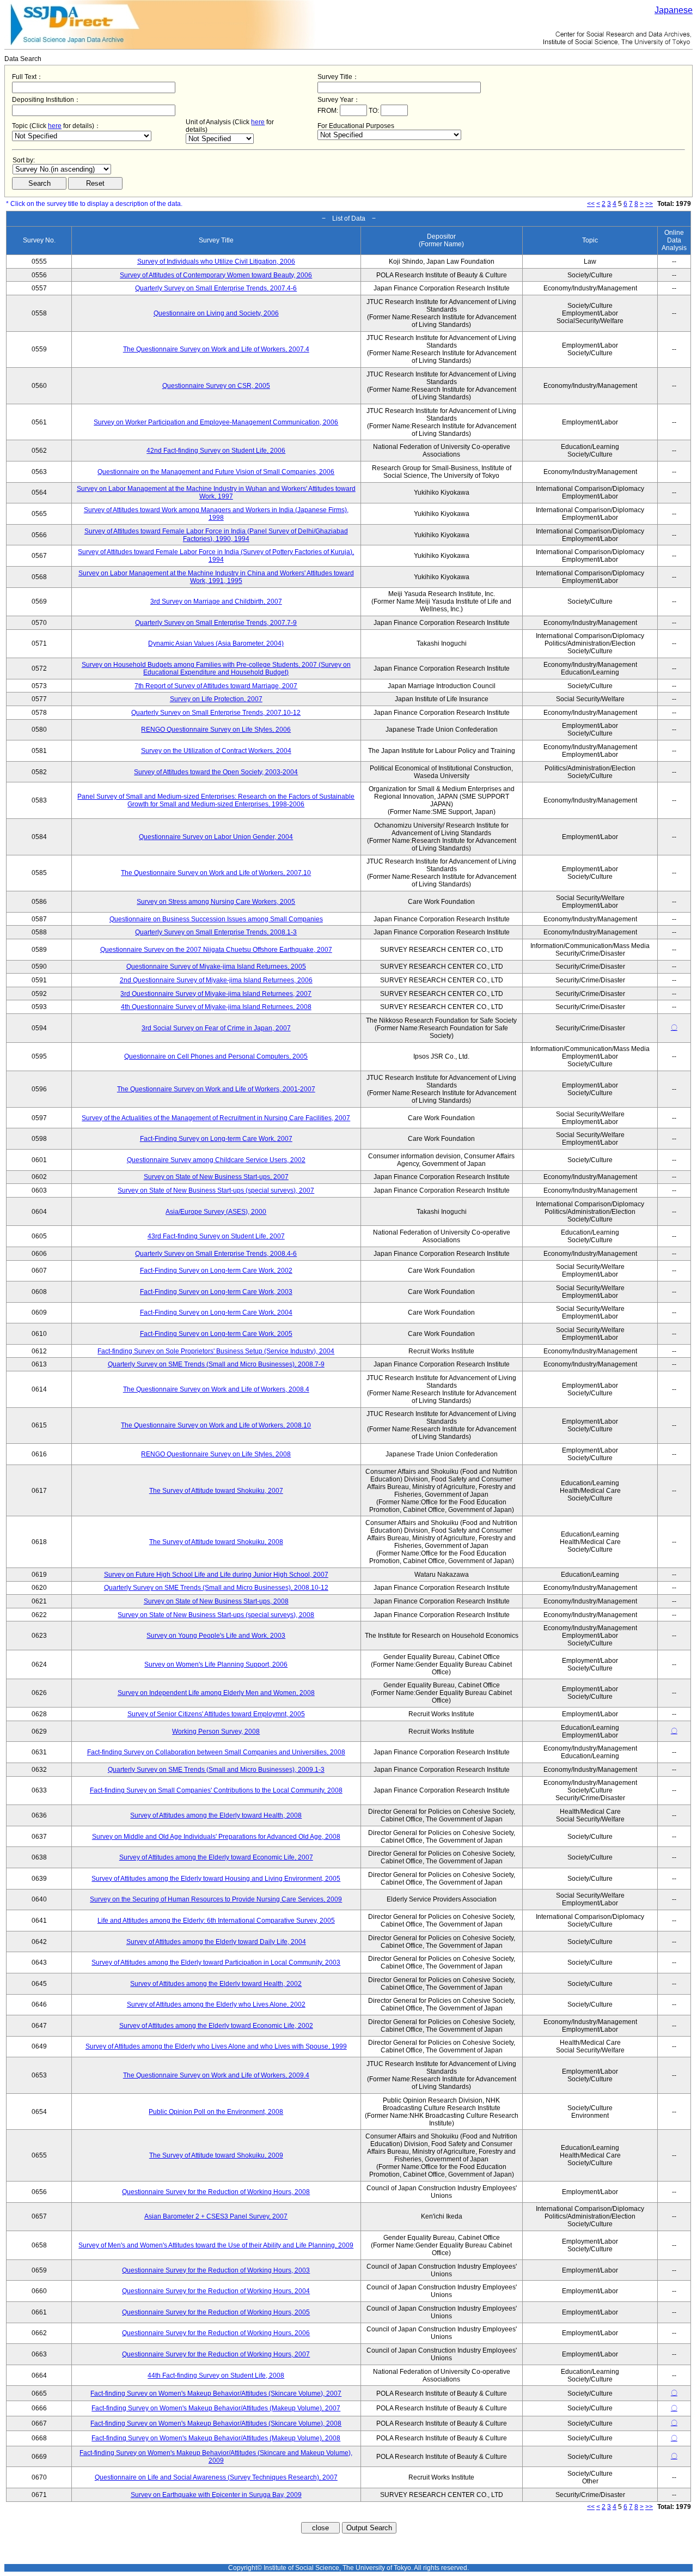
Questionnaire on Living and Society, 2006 (216, 313)
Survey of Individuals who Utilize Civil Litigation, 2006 (216, 262)
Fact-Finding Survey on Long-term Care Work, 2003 (216, 1292)
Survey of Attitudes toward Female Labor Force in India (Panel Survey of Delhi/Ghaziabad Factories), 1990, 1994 (216, 535)
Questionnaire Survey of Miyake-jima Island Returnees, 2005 (216, 967)
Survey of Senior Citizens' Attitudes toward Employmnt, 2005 (216, 1714)
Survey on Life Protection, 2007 (216, 699)
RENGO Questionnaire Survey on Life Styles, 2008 (216, 1454)
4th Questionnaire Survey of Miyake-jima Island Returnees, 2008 (216, 1007)
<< (591, 204)
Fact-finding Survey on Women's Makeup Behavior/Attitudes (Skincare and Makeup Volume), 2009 (216, 2457)
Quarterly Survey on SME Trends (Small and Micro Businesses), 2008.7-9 (216, 1364)
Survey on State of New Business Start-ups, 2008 (216, 1601)
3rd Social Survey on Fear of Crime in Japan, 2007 (216, 1028)
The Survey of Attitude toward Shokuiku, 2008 (216, 1542)
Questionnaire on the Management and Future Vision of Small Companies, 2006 (216, 472)
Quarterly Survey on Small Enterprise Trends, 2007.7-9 (216, 623)
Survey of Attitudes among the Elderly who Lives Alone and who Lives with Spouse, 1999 (216, 2046)
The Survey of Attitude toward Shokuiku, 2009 (216, 2155)
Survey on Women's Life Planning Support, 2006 (216, 1664)
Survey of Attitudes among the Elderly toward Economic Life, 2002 (216, 2026)
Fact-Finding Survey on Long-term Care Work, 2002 (216, 1271)
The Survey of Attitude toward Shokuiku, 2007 (216, 1491)
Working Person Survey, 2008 (216, 1731)
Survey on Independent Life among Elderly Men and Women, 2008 (216, 1693)
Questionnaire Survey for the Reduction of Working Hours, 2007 (216, 2354)
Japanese (674, 10)
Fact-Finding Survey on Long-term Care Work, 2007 (216, 1139)
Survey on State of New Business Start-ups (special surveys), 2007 (216, 1190)
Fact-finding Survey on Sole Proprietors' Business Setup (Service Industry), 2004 (216, 1351)
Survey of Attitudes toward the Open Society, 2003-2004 (216, 772)
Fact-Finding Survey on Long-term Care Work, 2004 (216, 1313)
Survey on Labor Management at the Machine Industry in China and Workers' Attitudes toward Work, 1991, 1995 (216, 577)
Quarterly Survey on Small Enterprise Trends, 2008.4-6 (216, 1254)
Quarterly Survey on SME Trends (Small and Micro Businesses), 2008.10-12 (216, 1588)
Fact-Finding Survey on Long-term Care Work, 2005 (216, 1334)
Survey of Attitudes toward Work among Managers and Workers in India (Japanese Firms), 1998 (216, 514)
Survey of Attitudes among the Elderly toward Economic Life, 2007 (216, 1857)
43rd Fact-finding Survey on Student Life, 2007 (216, 1236)
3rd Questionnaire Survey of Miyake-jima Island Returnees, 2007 (216, 994)
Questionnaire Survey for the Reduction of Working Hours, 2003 (216, 2270)
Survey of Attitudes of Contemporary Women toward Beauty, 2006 (216, 275)
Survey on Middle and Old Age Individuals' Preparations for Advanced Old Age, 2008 (216, 1837)
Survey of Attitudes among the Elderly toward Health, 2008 (216, 1815)
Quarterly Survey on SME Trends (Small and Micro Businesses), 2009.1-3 (216, 1770)
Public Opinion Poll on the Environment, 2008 (216, 2112)
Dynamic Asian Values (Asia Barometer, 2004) (216, 643)
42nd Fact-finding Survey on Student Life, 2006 (216, 451)
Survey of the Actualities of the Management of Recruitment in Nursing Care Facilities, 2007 (216, 1118)
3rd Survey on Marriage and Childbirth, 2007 (216, 602)
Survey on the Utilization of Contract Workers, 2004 (216, 751)
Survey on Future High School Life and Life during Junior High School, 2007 (216, 1575)
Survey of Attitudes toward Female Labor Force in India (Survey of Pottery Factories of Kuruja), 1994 (216, 556)
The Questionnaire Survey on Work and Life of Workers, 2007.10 (216, 873)
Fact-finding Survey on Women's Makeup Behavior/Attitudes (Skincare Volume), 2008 (216, 2423)
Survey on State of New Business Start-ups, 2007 (216, 1177)
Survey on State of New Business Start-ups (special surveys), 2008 (216, 1615)
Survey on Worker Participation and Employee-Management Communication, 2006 (216, 422)
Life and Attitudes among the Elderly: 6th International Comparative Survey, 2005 (216, 1921)
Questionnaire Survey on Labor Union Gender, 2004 (216, 837)
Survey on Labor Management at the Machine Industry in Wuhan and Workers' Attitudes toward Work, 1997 (216, 493)
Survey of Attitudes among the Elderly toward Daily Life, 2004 (216, 1942)
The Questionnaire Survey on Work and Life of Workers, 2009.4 (216, 2075)
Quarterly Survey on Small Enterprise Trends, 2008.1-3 (216, 932)
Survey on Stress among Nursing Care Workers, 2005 (216, 902)
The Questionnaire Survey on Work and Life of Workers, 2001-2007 (216, 1089)
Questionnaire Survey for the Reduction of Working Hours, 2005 (216, 2312)
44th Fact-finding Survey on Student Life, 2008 (216, 2375)
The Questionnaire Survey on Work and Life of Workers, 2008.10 (216, 1425)
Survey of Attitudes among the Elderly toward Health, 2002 (216, 1984)
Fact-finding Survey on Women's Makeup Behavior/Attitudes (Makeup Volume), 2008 (216, 2438)
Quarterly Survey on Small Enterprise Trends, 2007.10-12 (216, 713)
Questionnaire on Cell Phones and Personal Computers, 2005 (216, 1056)
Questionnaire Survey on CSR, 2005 (216, 386)
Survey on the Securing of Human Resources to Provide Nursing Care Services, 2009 (216, 1899)
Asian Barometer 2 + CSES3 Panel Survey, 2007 (216, 2216)
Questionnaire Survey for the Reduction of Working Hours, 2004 (216, 2291)
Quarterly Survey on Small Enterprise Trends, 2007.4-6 (216, 288)
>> (649, 204)
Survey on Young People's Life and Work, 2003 (216, 1636)
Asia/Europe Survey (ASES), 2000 (216, 1212)
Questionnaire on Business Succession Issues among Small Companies (216, 919)
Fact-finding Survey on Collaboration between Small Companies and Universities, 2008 (216, 1752)
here (55, 126)
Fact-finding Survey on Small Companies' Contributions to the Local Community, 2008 (216, 1790)
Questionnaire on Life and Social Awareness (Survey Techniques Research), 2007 (216, 2477)
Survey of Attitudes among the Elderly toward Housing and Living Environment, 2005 (216, 1879)
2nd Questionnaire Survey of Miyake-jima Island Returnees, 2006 (216, 980)
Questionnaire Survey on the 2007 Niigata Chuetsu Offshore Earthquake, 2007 (216, 950)
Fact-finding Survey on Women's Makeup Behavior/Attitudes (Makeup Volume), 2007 (216, 2408)
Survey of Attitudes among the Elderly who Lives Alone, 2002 (216, 2004)
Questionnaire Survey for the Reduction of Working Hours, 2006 (216, 2333)
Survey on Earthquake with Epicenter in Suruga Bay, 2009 (216, 2495)
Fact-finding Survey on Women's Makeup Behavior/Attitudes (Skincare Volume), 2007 (216, 2393)
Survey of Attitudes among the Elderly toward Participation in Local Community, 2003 (216, 1963)
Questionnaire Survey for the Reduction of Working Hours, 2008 (216, 2192)
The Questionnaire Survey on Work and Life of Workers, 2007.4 (216, 349)
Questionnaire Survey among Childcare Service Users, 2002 (216, 1160)
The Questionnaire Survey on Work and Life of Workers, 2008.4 (216, 1389)
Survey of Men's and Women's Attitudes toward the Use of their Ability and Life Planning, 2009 (216, 2245)
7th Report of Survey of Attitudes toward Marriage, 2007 (216, 686)
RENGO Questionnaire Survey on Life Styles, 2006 (216, 730)
